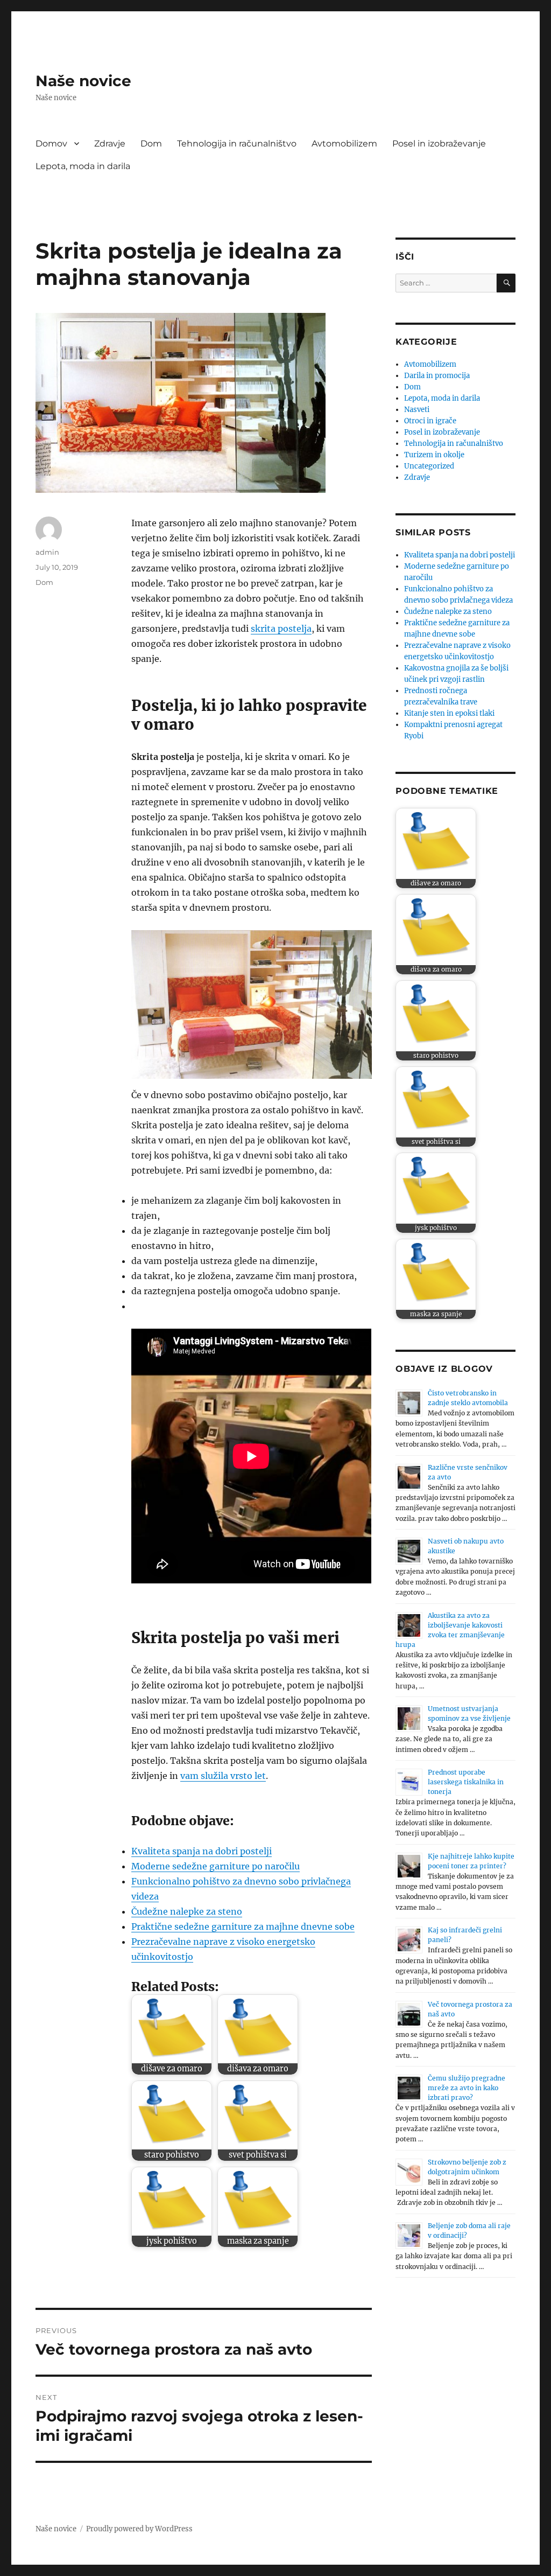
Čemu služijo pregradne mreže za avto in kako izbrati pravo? (467, 2088)
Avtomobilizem (344, 144)
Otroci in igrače (430, 421)
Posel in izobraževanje (439, 144)
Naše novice (83, 81)
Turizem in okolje (434, 455)
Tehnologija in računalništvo (237, 144)
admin (47, 552)
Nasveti (417, 410)
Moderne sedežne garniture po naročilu (216, 1866)
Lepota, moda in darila (83, 166)
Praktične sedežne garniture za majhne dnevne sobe (243, 1926)
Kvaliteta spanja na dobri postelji (202, 1851)
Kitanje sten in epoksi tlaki (449, 713)
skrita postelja (281, 629)
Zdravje (110, 144)
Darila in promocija (437, 376)
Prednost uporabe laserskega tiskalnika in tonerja (466, 1782)
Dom (151, 144)
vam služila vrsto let (223, 1776)
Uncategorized (429, 466)
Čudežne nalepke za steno (187, 1911)
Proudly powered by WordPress (139, 2529)
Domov (51, 144)
